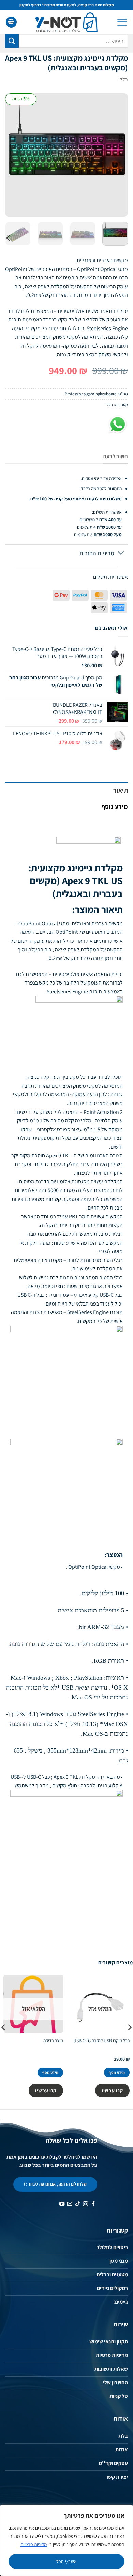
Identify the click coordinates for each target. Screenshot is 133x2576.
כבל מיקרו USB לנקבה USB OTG (101, 2041)
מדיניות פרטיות (34, 2544)
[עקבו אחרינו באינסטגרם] (85, 2204)
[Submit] (12, 41)
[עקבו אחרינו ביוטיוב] (62, 2204)
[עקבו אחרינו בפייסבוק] (93, 2204)
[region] (66, 2540)
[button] (122, 22)
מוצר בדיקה (53, 2041)
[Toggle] (121, 554)
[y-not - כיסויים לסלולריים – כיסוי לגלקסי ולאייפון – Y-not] (67, 22)
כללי (123, 79)
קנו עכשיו (112, 2090)
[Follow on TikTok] (78, 2204)
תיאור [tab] (121, 790)
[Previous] (117, 155)
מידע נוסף (117, 2073)
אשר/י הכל (67, 2561)
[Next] (11, 155)
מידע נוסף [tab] (115, 807)
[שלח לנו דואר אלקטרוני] (70, 2204)
